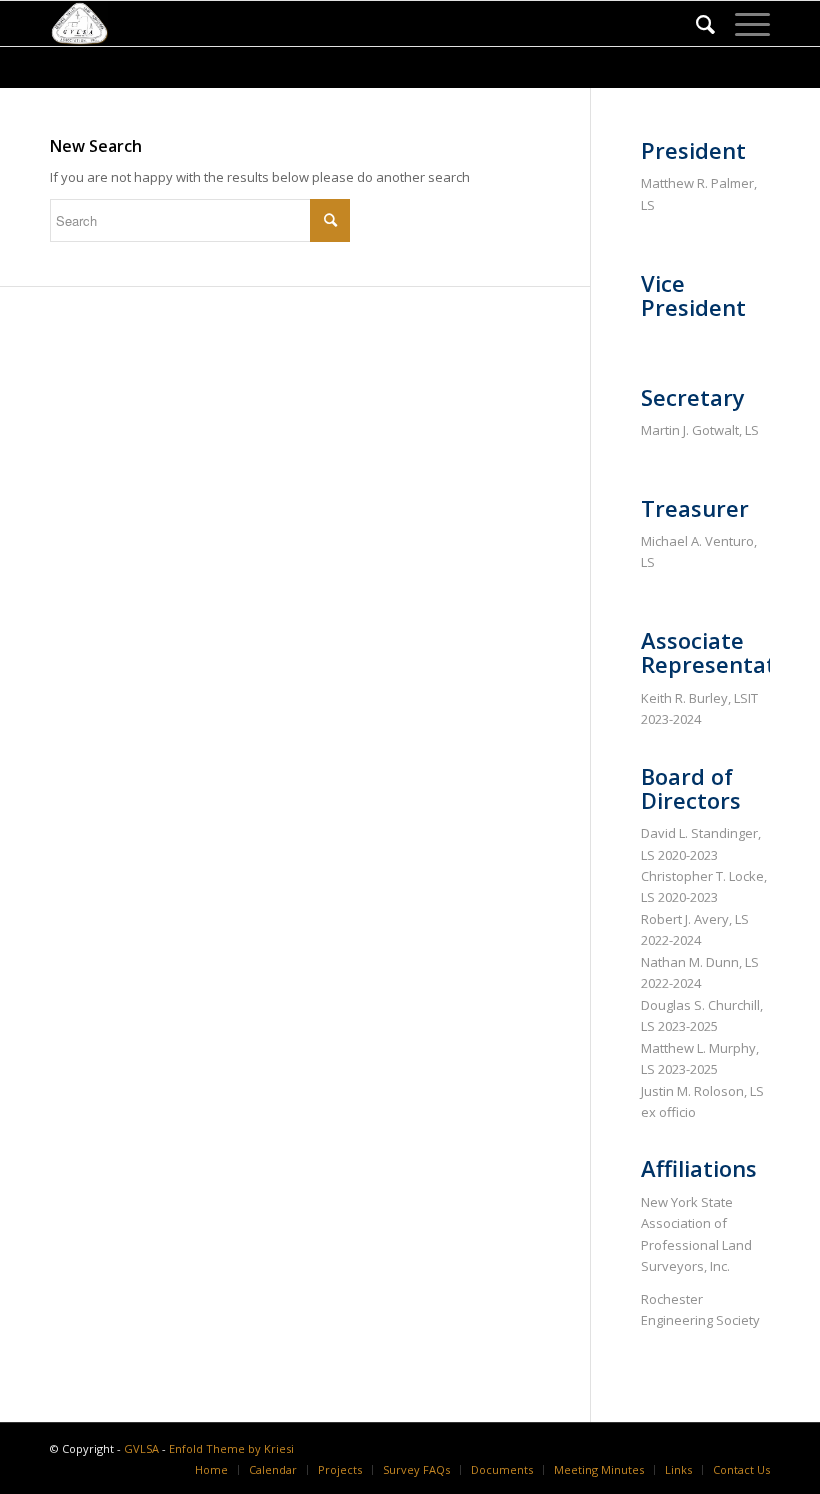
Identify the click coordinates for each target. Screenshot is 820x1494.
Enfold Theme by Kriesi (231, 1448)
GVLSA (141, 1448)
